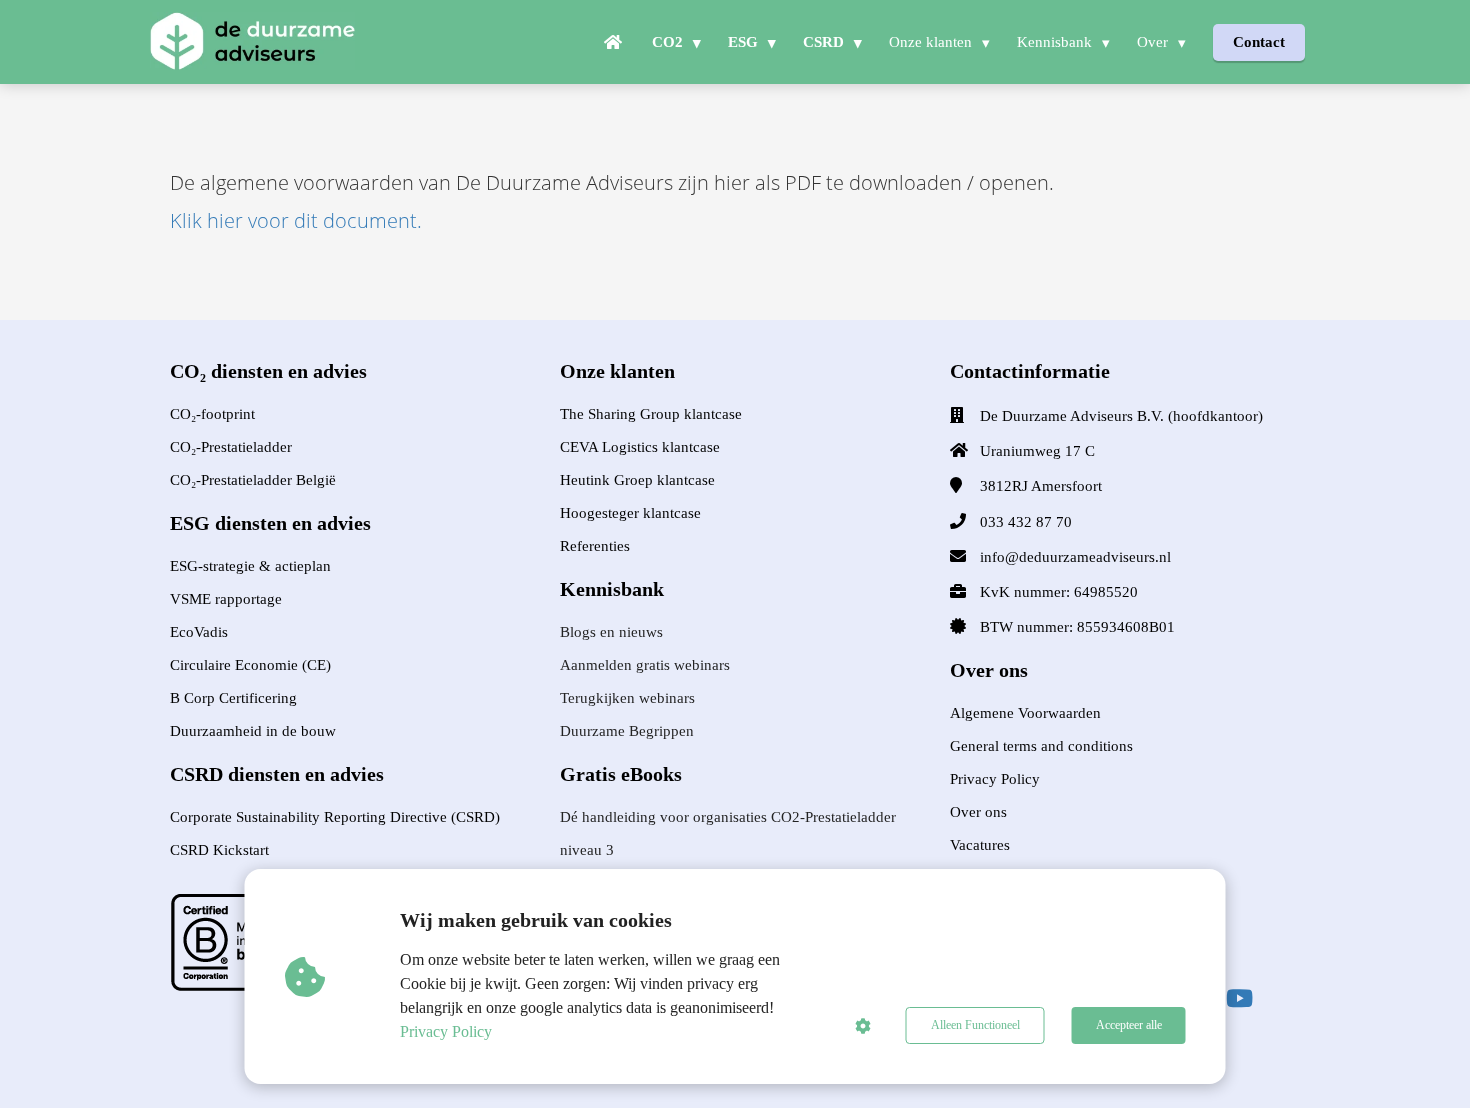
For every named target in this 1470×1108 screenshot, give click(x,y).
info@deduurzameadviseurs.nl (1075, 557)
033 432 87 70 (1026, 522)
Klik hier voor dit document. (296, 220)
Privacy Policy (446, 1031)
